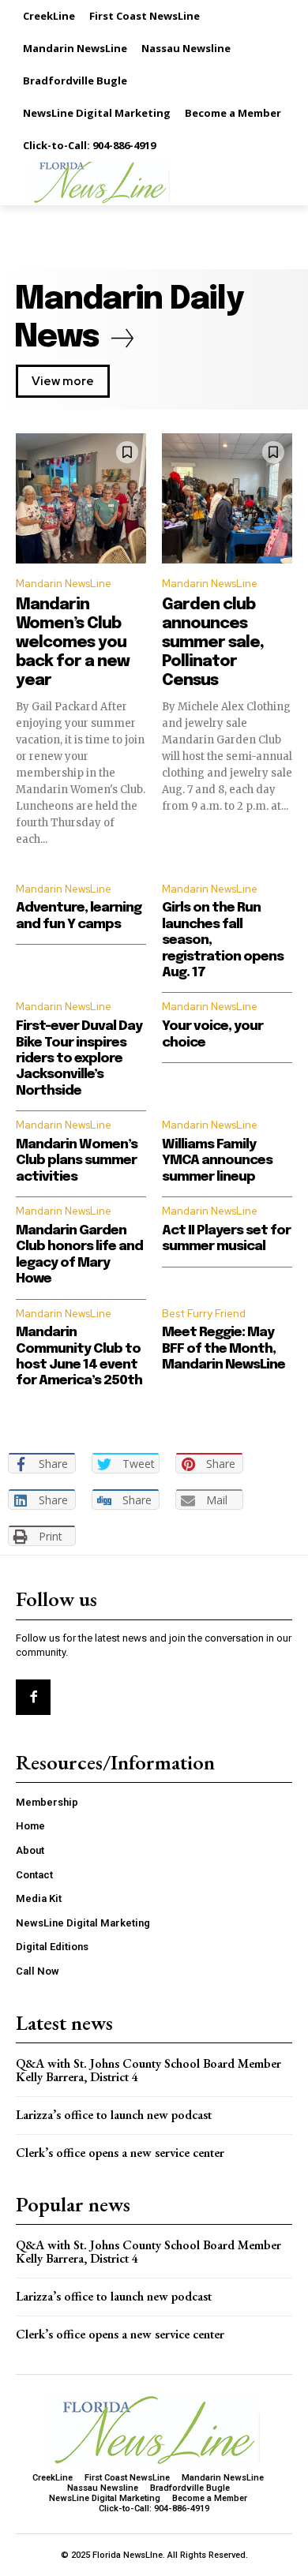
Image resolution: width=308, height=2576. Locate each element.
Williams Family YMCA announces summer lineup (217, 1161)
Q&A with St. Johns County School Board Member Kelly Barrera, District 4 (148, 2071)
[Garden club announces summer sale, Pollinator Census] (227, 498)
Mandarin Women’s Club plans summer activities (77, 1161)
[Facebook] (33, 1697)
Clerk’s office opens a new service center (120, 2153)
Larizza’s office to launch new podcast (114, 2115)
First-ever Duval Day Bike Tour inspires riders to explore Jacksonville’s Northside (79, 1059)
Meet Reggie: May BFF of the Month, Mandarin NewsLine (223, 1349)
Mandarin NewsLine (64, 584)
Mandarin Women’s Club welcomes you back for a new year (73, 643)
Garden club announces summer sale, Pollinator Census (213, 643)
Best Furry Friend (204, 1314)
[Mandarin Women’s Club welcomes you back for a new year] (81, 498)
